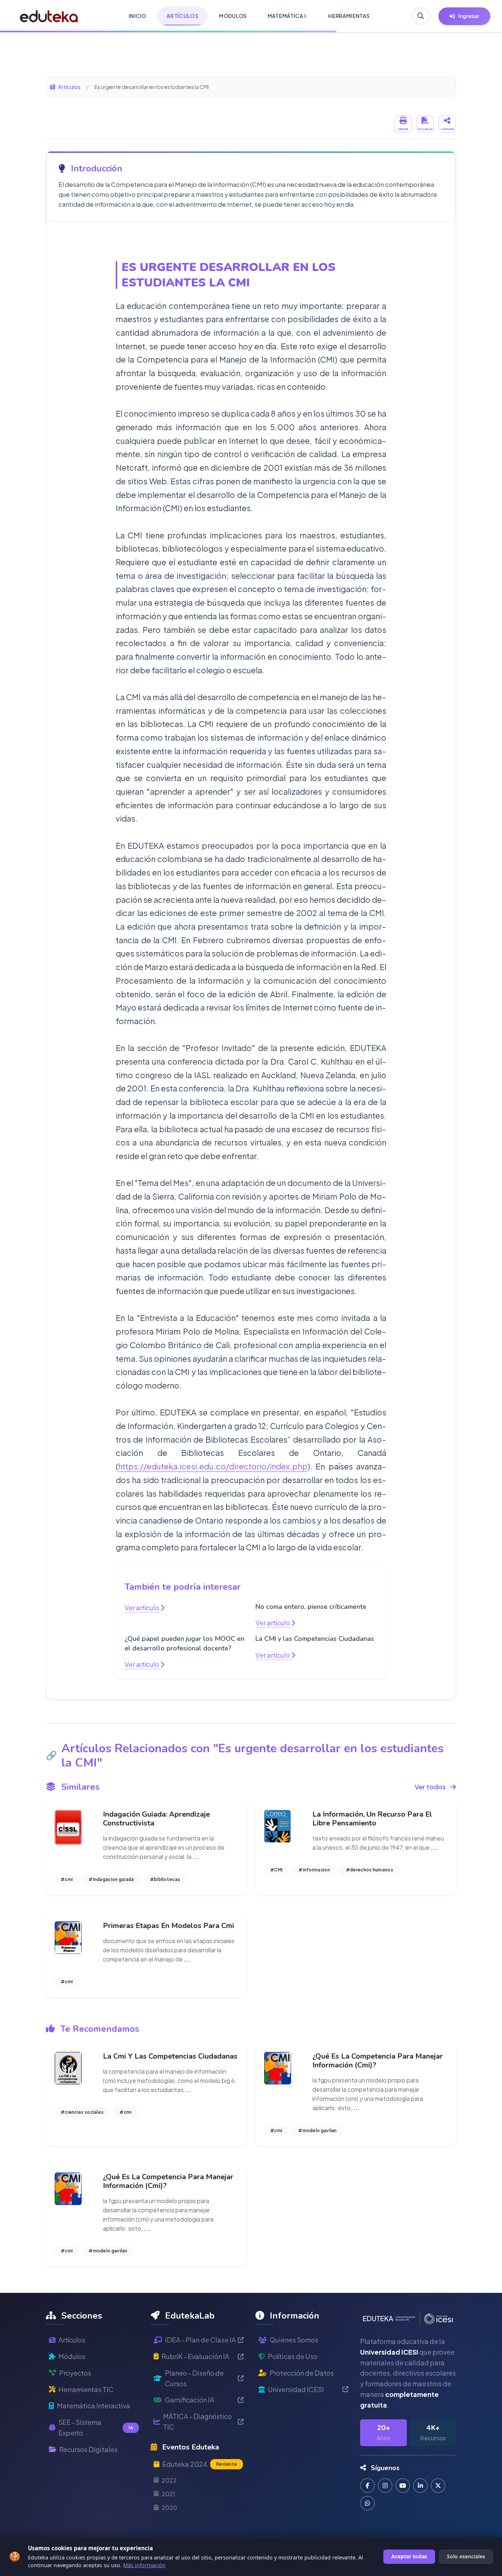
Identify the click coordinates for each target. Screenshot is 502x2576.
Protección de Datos (302, 2373)
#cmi (67, 1879)
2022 (169, 2480)
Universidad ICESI (296, 2389)
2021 (168, 2494)
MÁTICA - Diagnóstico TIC (198, 2422)
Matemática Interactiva (94, 2406)
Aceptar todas (409, 2556)
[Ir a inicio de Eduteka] (49, 16)
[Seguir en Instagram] (385, 2486)
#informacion (314, 1870)
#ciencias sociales (82, 2112)
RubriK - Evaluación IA (196, 2356)
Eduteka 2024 (200, 2464)
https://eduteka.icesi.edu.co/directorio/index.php (213, 1466)
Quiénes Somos (294, 2340)
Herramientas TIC (86, 2389)
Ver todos (430, 1787)
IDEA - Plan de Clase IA (200, 2340)
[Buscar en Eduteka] (421, 16)
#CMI (276, 1870)
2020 (169, 2507)
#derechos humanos (370, 1870)
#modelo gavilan (318, 2130)
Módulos (72, 2356)
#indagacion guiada (111, 1879)
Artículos (69, 87)
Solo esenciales (466, 2556)
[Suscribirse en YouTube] (403, 2486)
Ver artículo (142, 1608)
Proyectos (75, 2373)
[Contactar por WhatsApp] (367, 2503)
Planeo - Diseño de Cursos (194, 2378)
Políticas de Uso (293, 2356)
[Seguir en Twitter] (438, 2486)
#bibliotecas (165, 1879)
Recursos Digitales (88, 2449)
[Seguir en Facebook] (367, 2486)
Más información (144, 2565)
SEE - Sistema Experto (96, 2427)
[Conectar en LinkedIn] (420, 2486)
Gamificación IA (190, 2400)
